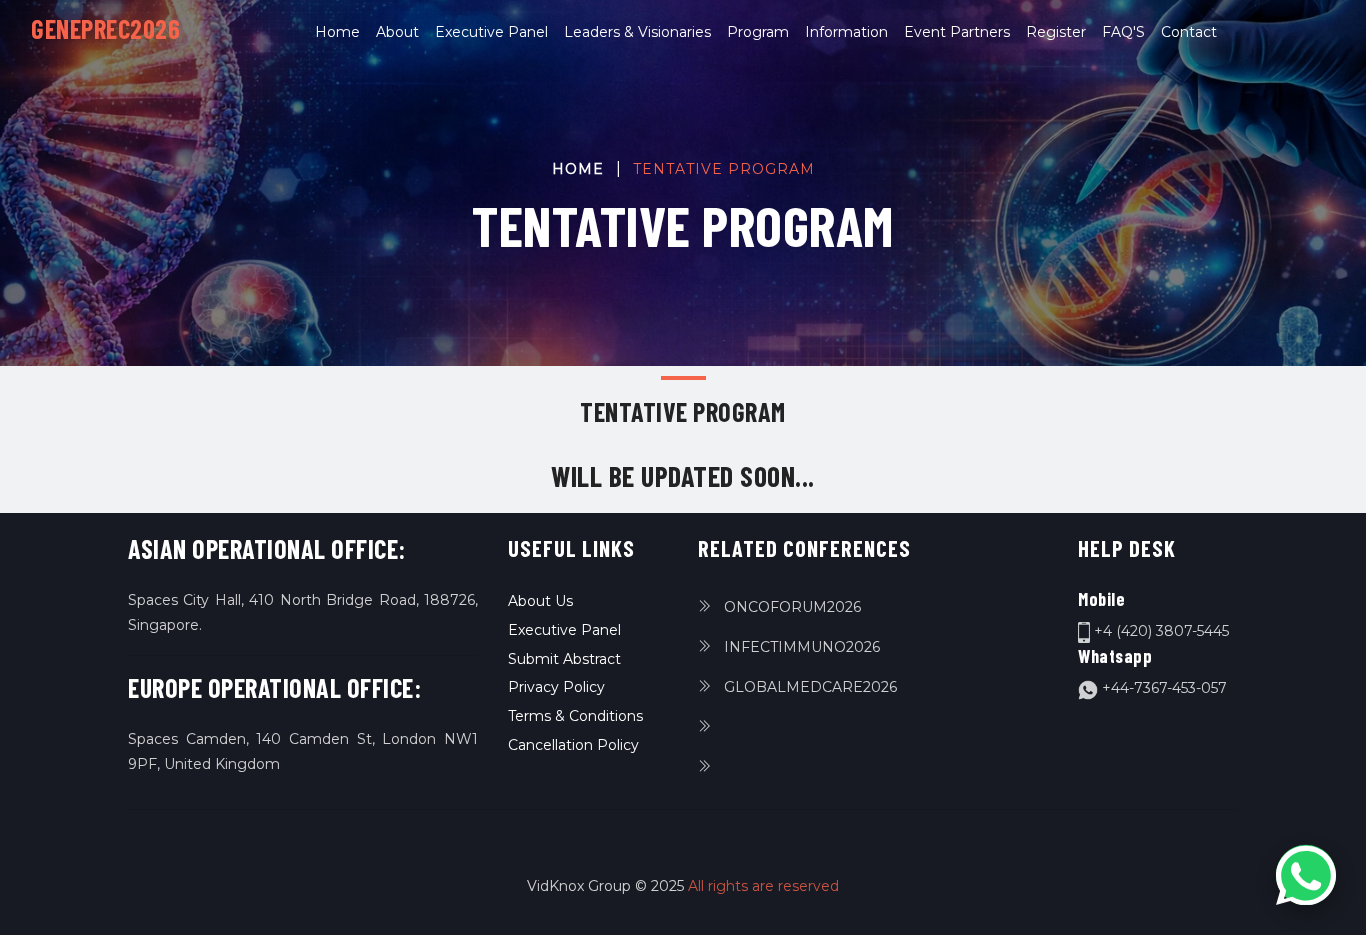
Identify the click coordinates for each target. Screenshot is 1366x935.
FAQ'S (1123, 32)
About (397, 32)
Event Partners (957, 32)
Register (1056, 32)
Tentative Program (724, 169)
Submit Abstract (564, 659)
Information (846, 32)
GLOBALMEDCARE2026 (808, 687)
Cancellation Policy (573, 745)
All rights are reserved (763, 886)
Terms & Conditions (575, 716)
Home (341, 31)
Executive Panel (491, 32)
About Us (540, 601)
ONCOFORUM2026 (790, 607)
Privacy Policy (556, 687)
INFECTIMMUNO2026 (800, 647)
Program (758, 32)
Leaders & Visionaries (637, 32)
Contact (1189, 32)
